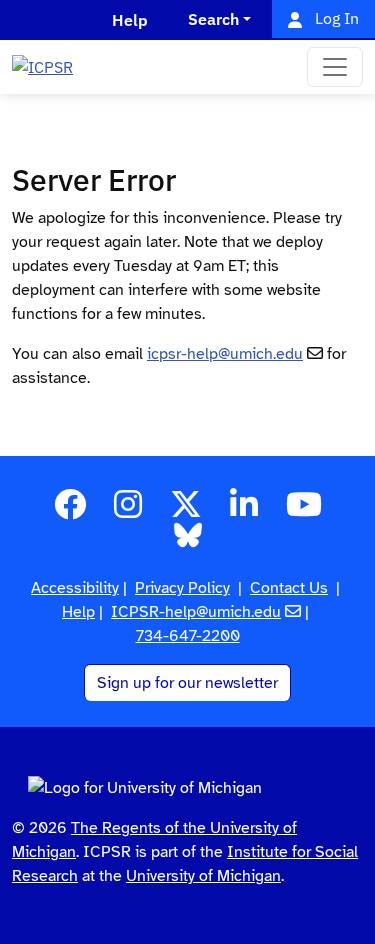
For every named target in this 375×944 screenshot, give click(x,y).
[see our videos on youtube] (304, 511)
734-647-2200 (188, 636)
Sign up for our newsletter (187, 683)
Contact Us (289, 588)
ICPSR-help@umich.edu (196, 612)
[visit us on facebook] (70, 511)
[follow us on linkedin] (244, 511)
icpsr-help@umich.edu (225, 354)
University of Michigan (203, 876)
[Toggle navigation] (335, 67)
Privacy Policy (182, 588)
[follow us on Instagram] (128, 511)
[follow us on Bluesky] (188, 542)
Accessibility (75, 588)
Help (78, 612)
